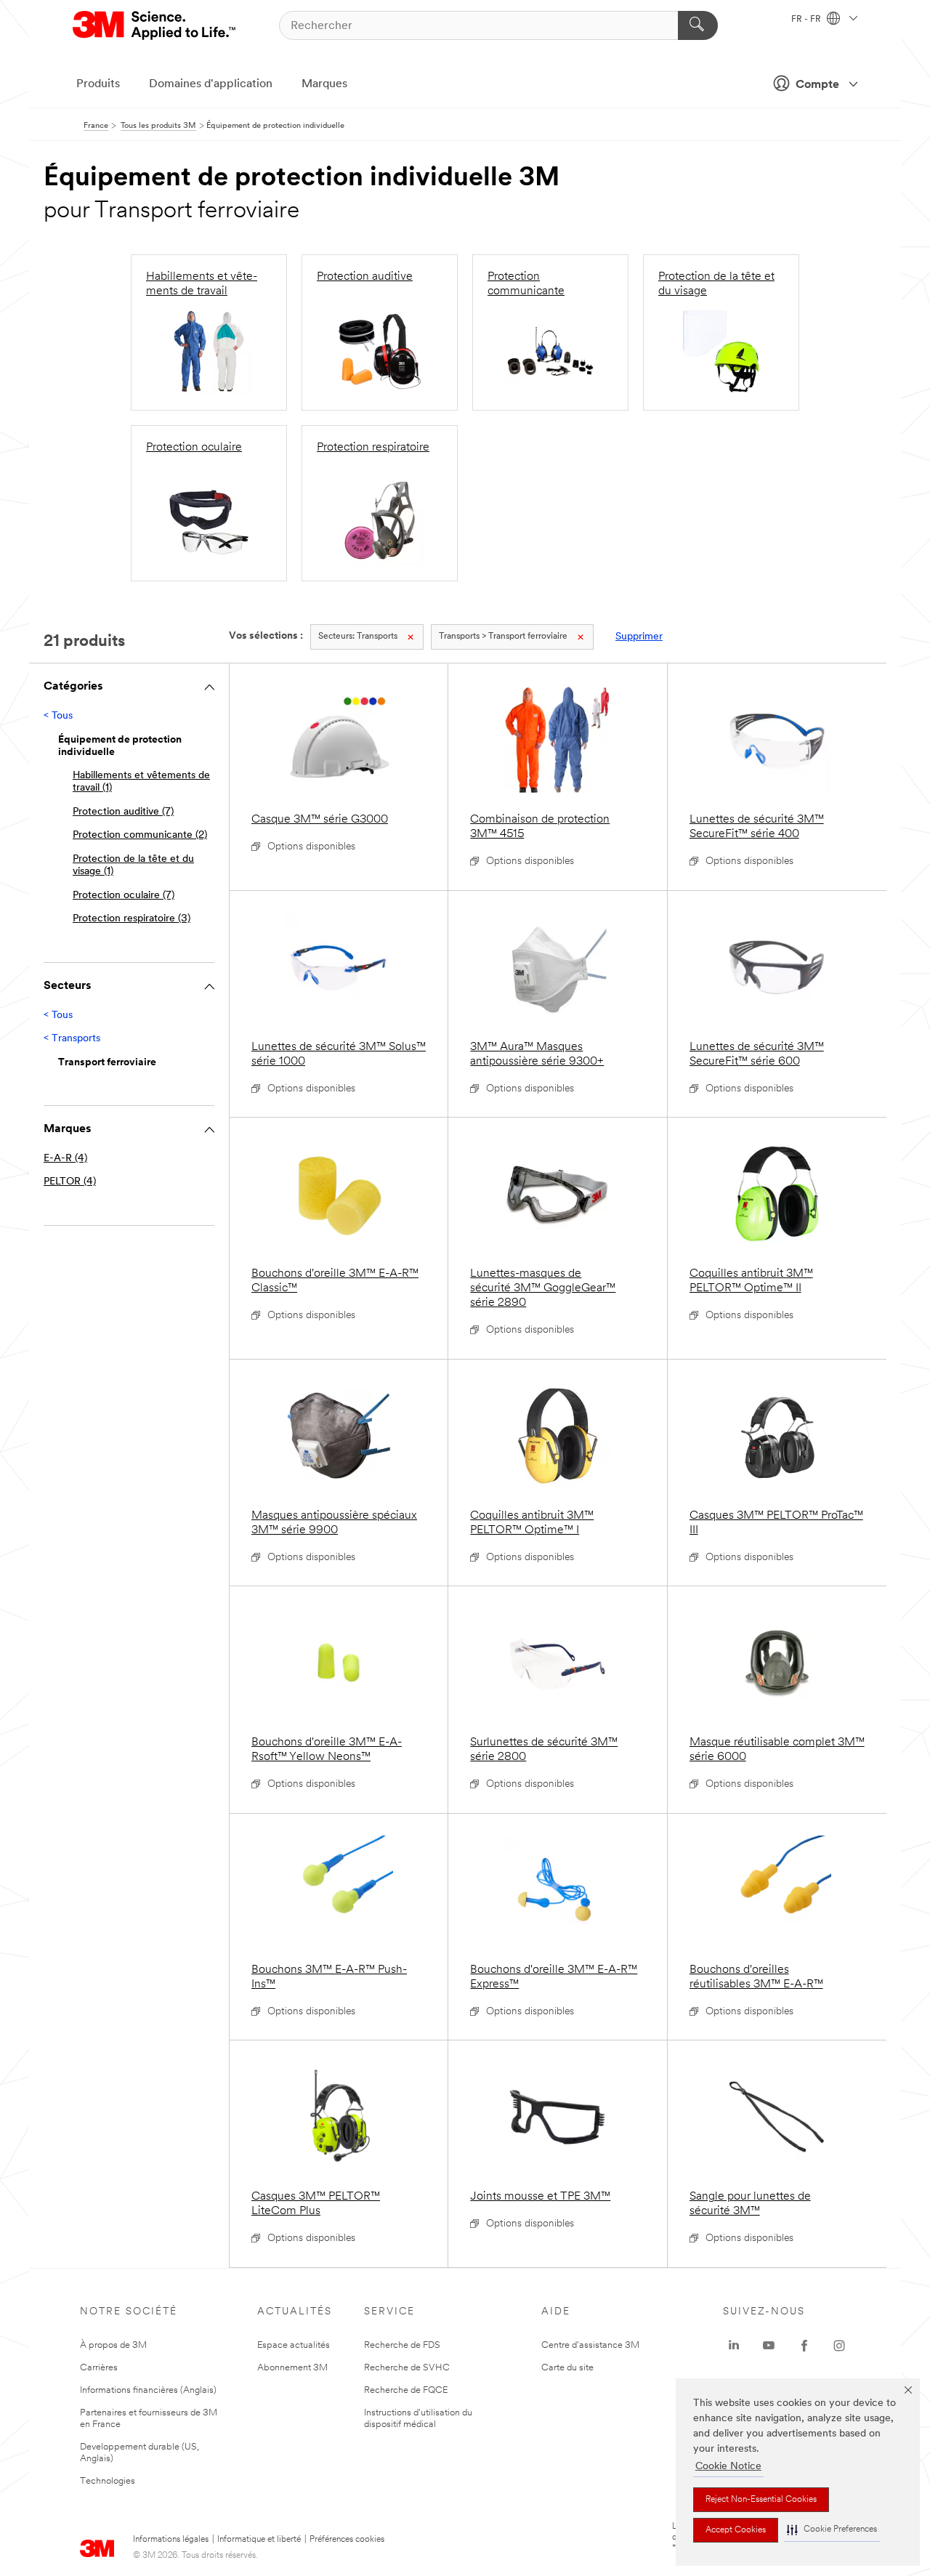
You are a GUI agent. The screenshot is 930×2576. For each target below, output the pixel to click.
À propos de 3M (113, 2345)
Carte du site (567, 2368)
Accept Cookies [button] (736, 2530)
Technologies (108, 2481)
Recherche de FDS (402, 2345)
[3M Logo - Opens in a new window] (155, 25)
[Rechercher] (698, 25)
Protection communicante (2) (140, 835)
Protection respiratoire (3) (132, 919)
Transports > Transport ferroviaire (503, 637)
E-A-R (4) (65, 1159)
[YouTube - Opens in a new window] (769, 2346)
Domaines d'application (211, 84)
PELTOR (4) (70, 1182)
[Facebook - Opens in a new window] (804, 2346)
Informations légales (171, 2540)
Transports (358, 637)
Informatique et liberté (259, 2540)
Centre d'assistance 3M (590, 2345)
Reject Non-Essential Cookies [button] (761, 2500)
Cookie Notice (728, 2467)
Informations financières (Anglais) (148, 2390)
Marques (324, 84)
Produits (98, 84)
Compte (817, 85)
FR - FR (807, 20)
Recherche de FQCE (406, 2390)
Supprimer (639, 637)
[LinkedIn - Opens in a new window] (734, 2346)
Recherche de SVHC (407, 2368)
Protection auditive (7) (123, 812)
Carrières (99, 2368)
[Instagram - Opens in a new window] (839, 2346)
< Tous (58, 716)
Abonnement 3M (292, 2368)
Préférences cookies (347, 2540)
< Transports (72, 1039)
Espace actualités (294, 2345)
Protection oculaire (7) (124, 896)
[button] (832, 2530)
